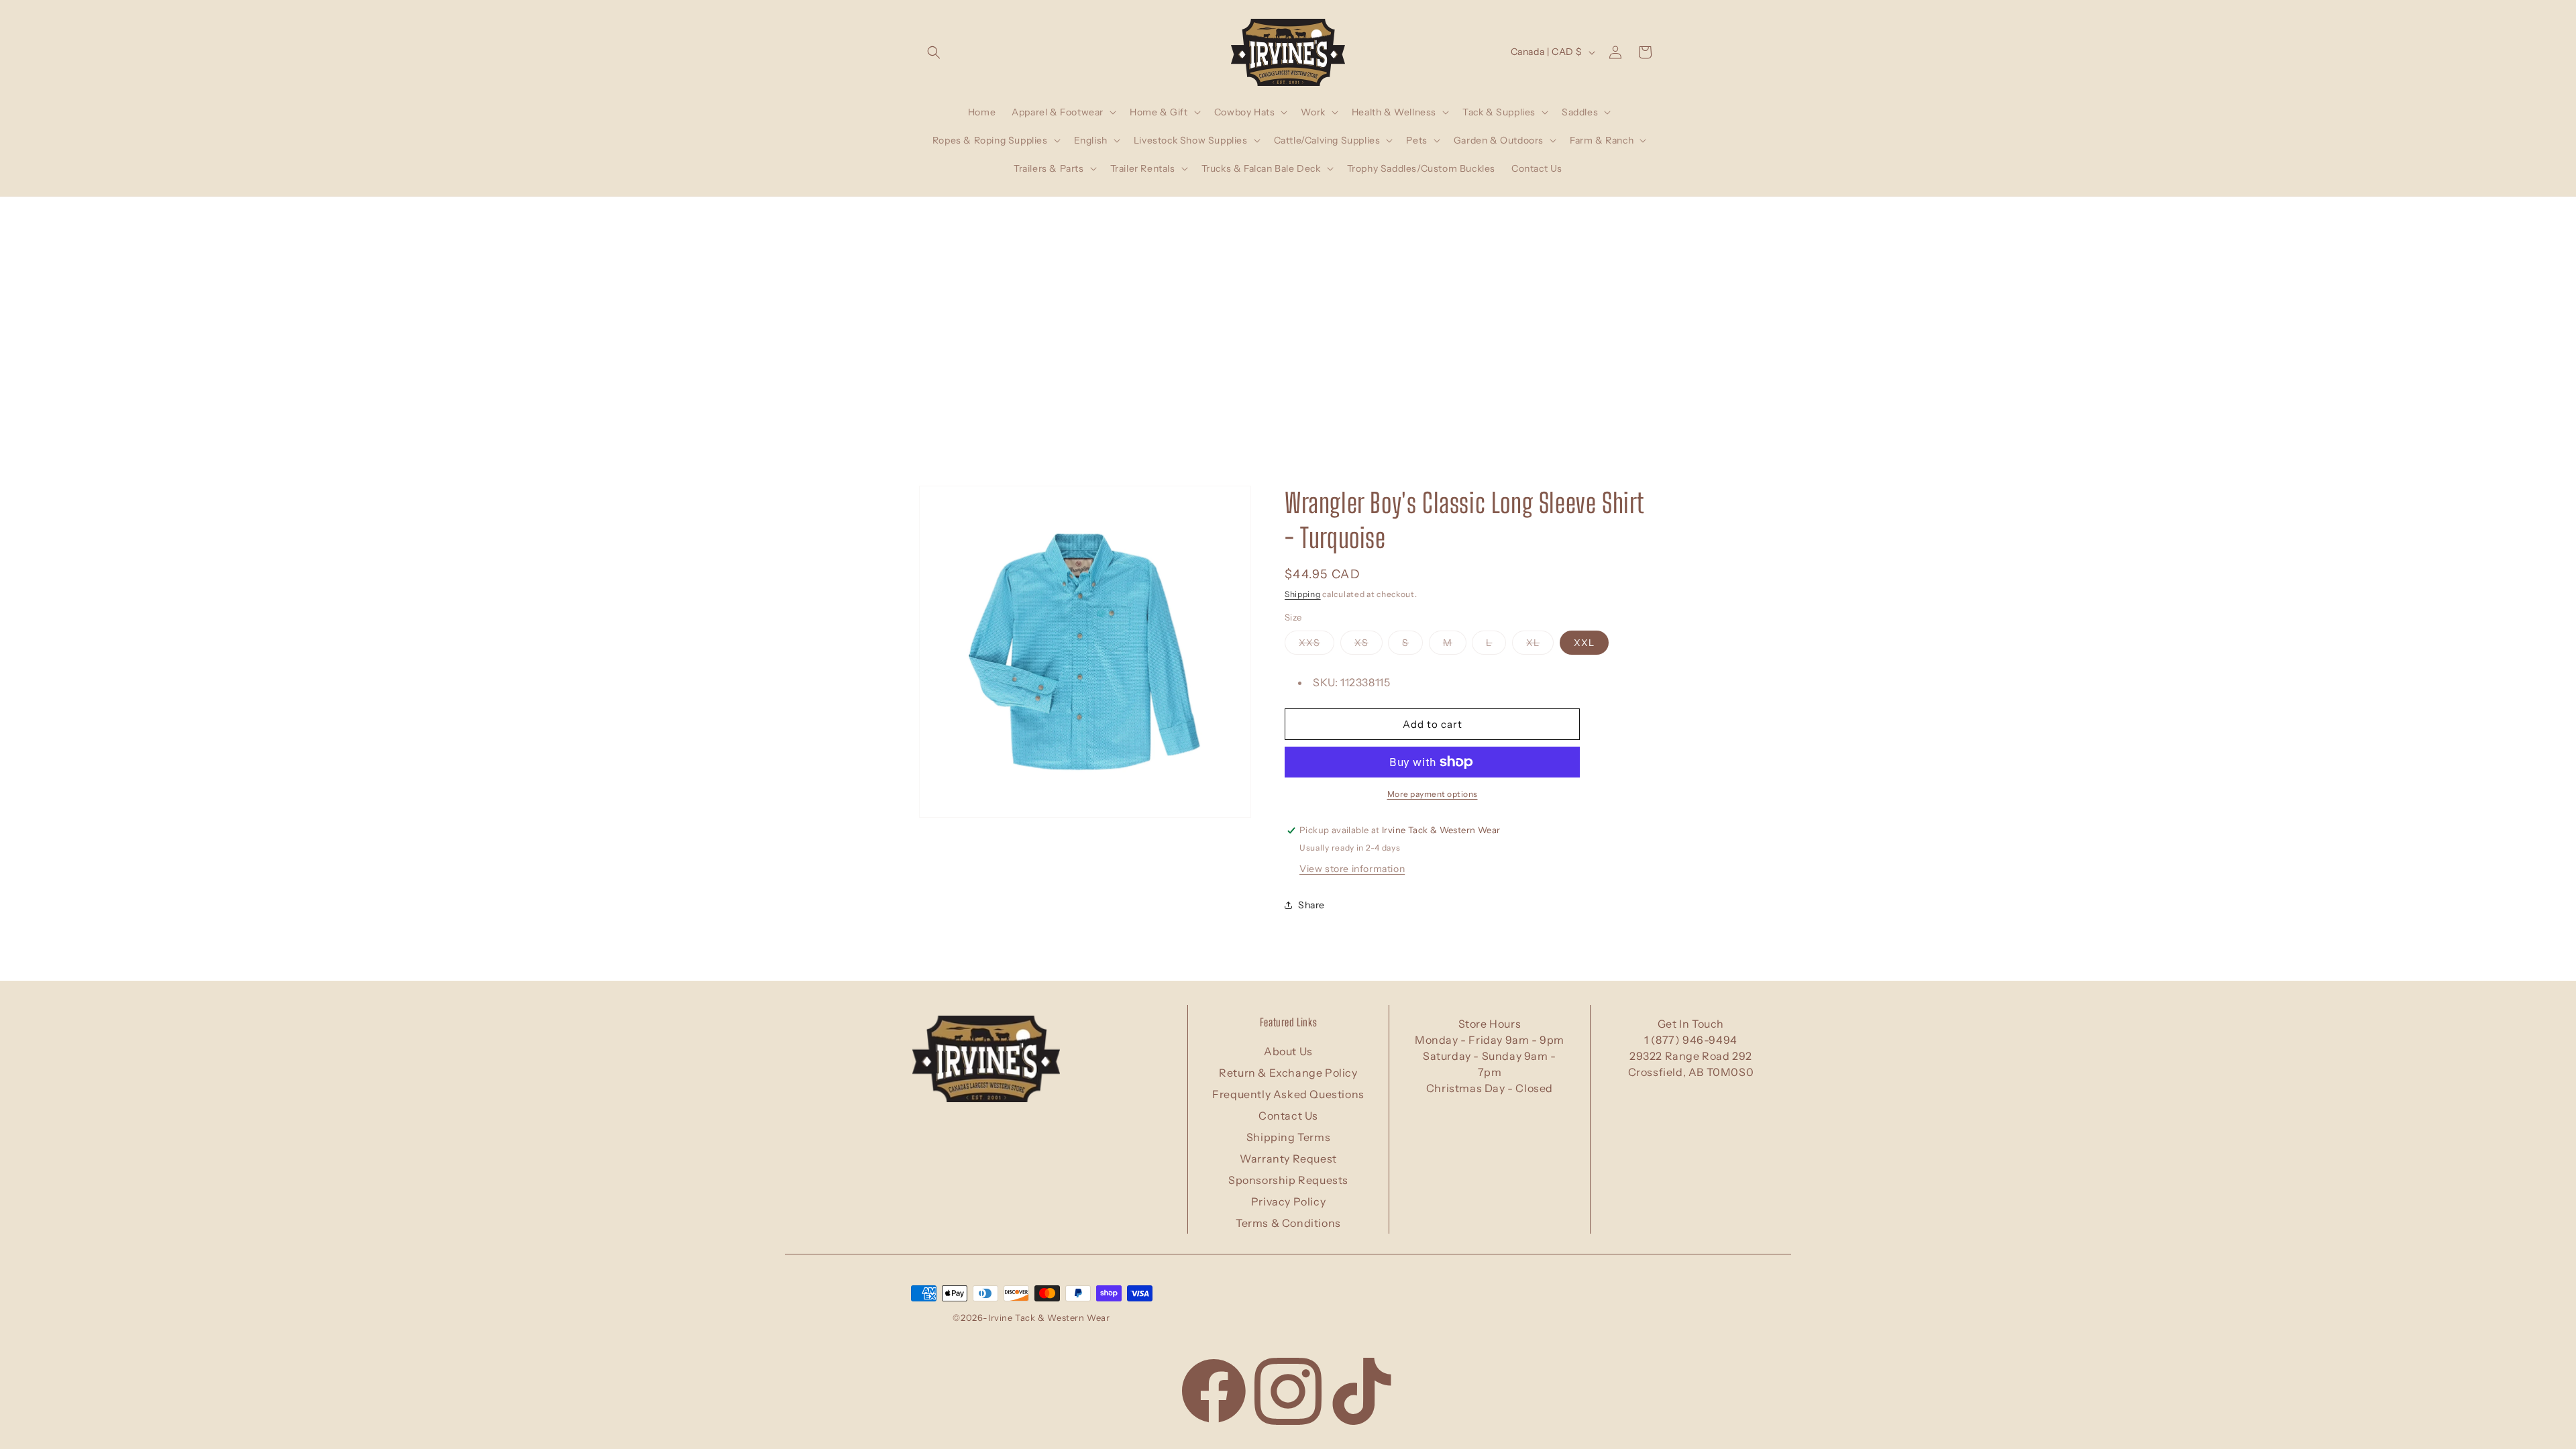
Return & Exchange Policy (1288, 1073)
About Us (1288, 1051)
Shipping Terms (1288, 1137)
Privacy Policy (1288, 1201)
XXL (1584, 643)
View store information (1352, 869)
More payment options (1433, 794)
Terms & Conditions (1288, 1223)
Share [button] (1311, 905)
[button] (934, 52)
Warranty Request (1288, 1159)
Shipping (1303, 594)
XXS (1317, 645)
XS (1368, 645)
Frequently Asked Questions (1288, 1094)
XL (1540, 645)
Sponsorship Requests (1288, 1180)
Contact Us (1288, 1116)
